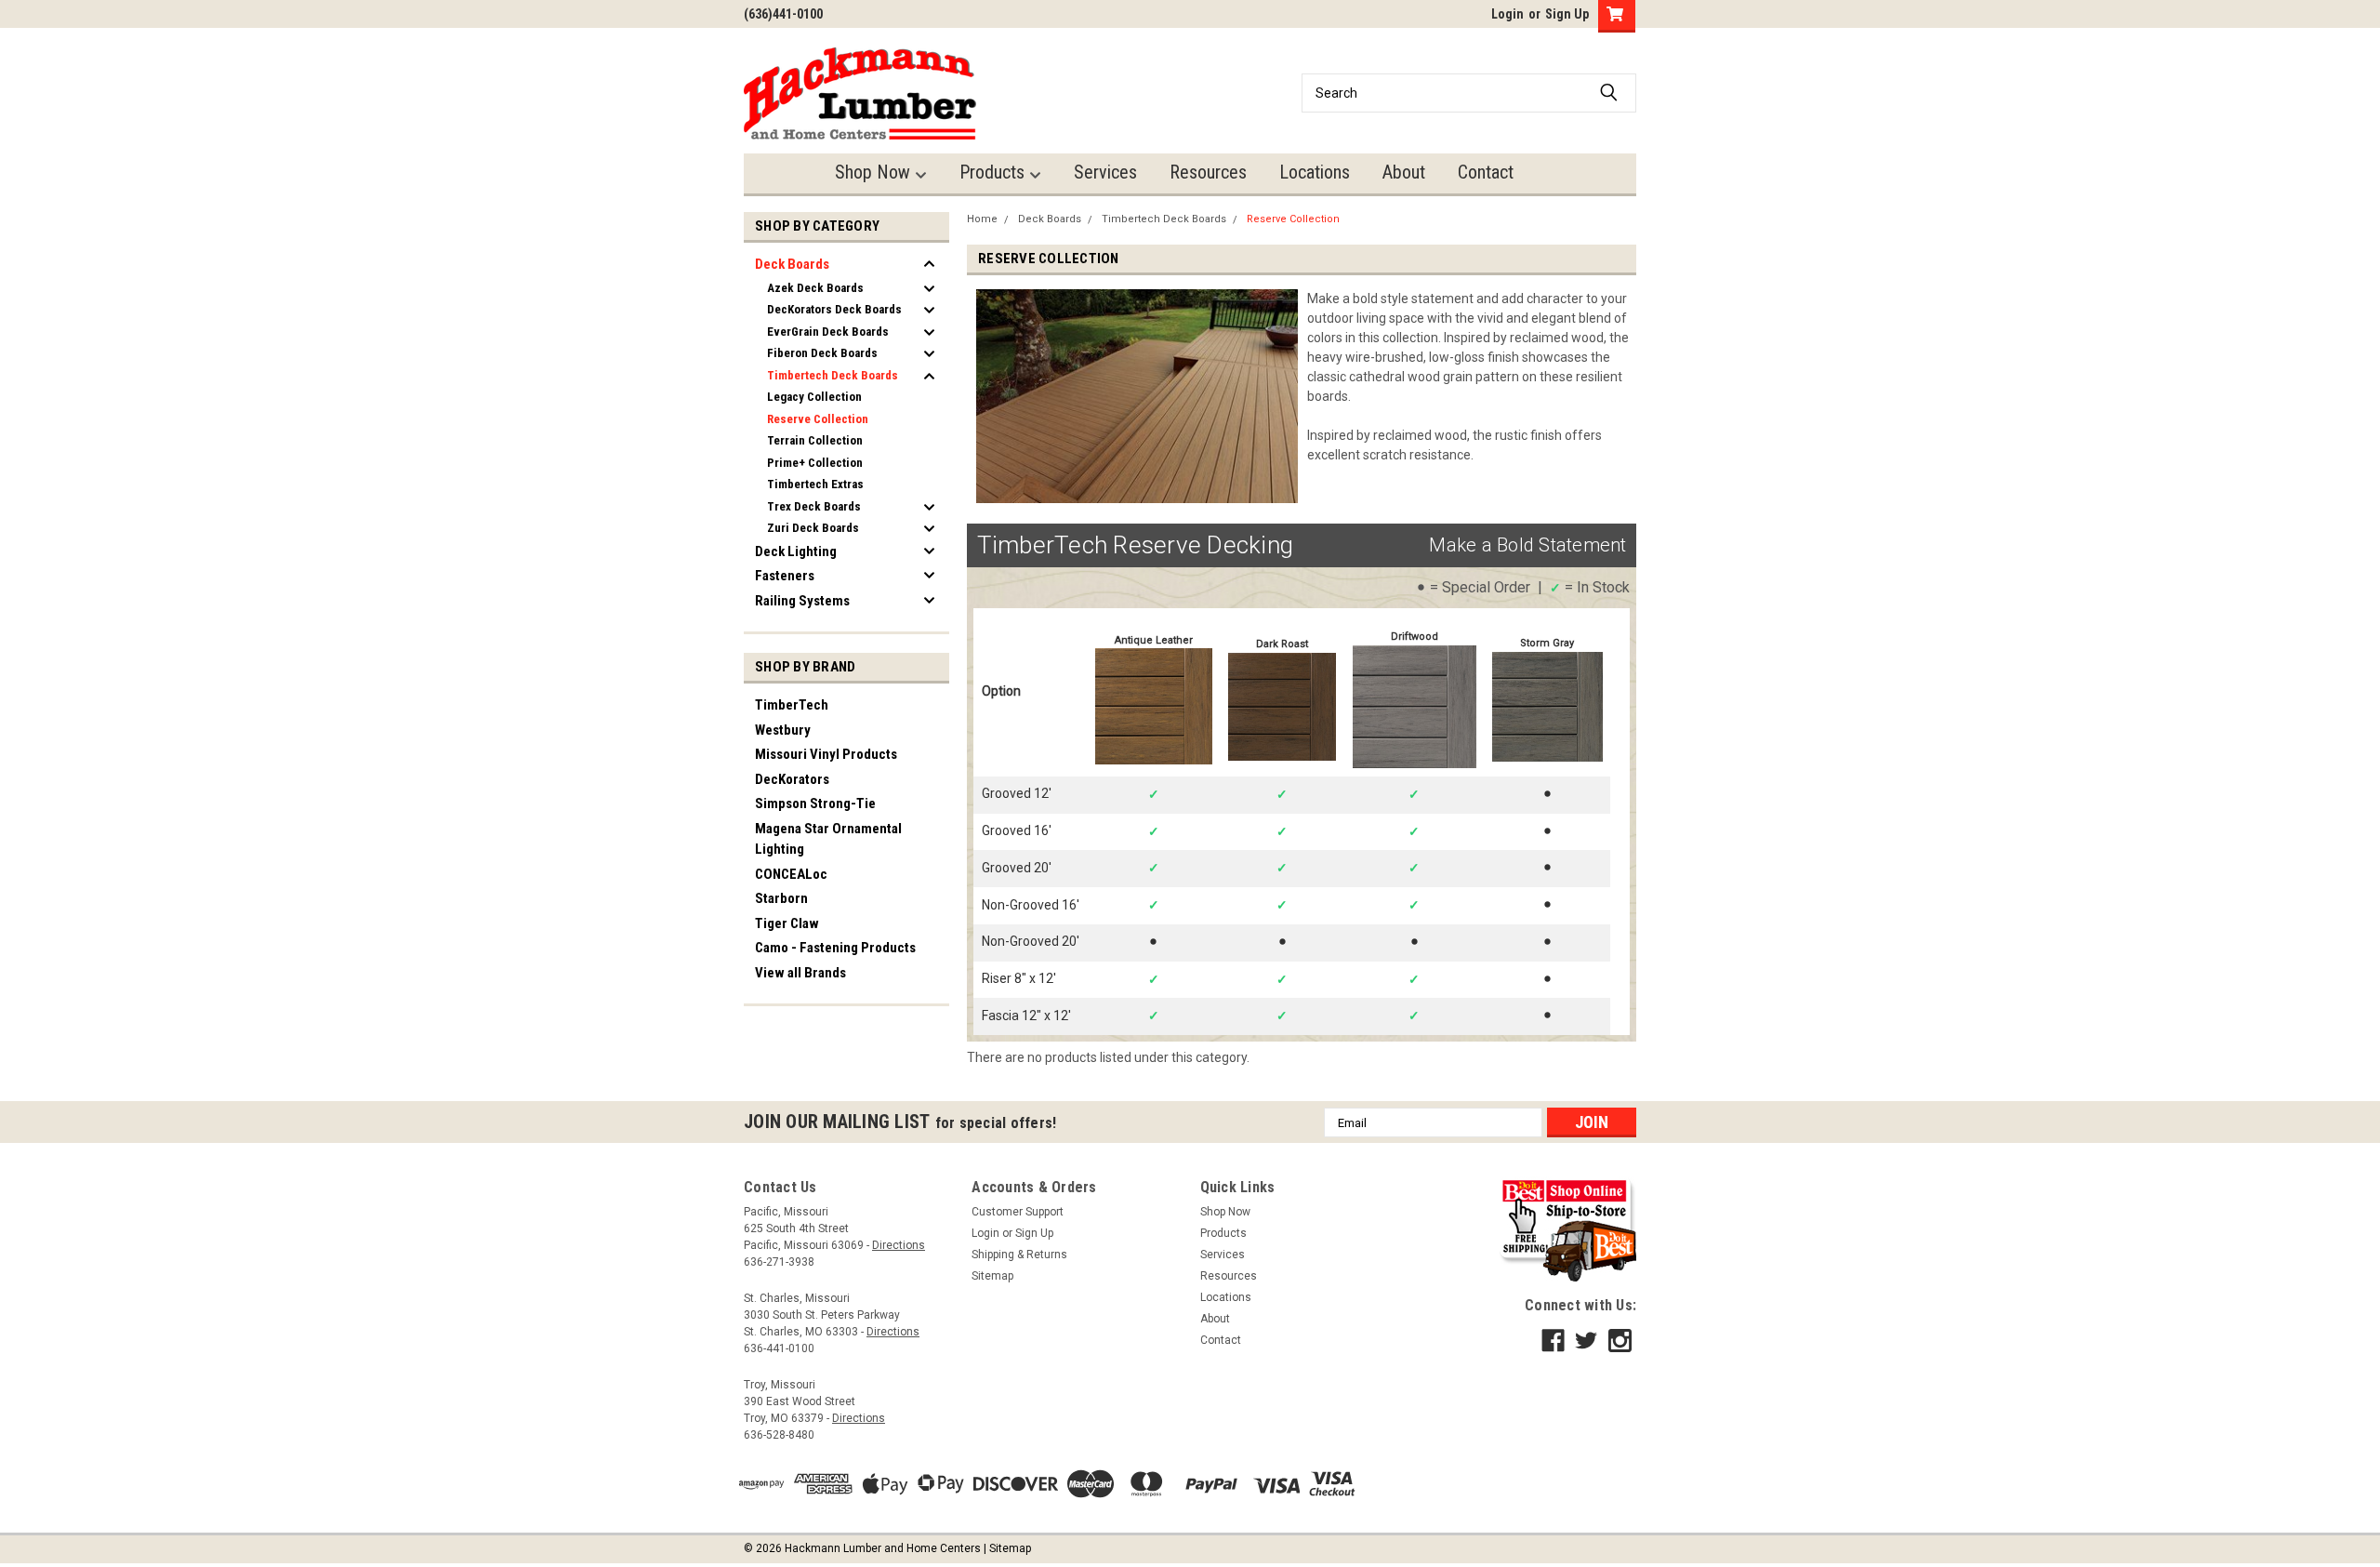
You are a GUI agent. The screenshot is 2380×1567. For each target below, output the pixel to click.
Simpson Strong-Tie (815, 803)
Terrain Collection (815, 440)
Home (982, 219)
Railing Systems (802, 601)
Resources (1208, 172)
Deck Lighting (796, 551)
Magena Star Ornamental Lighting (828, 839)
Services (1105, 172)
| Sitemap (1007, 1548)
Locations (1315, 172)
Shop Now (875, 172)
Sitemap (992, 1276)
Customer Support (1018, 1212)
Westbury (783, 730)
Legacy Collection (814, 397)
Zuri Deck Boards (813, 528)
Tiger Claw (787, 923)
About (1404, 172)
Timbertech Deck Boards (833, 375)
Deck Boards (792, 264)
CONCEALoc (791, 874)
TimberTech (792, 705)
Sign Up (1567, 14)
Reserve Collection (818, 419)
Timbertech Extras (815, 484)
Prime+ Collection (815, 463)
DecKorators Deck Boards (834, 309)
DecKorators (792, 779)
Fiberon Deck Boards (822, 353)
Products (994, 172)
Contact (1486, 172)
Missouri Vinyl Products (826, 754)
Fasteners (785, 576)
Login (1507, 14)
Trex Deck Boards (814, 506)
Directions (899, 1245)
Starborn (781, 898)
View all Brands (800, 973)
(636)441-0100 (783, 14)
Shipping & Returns (1019, 1255)
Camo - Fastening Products (835, 948)
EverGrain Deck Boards (828, 332)
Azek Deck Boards (815, 288)
